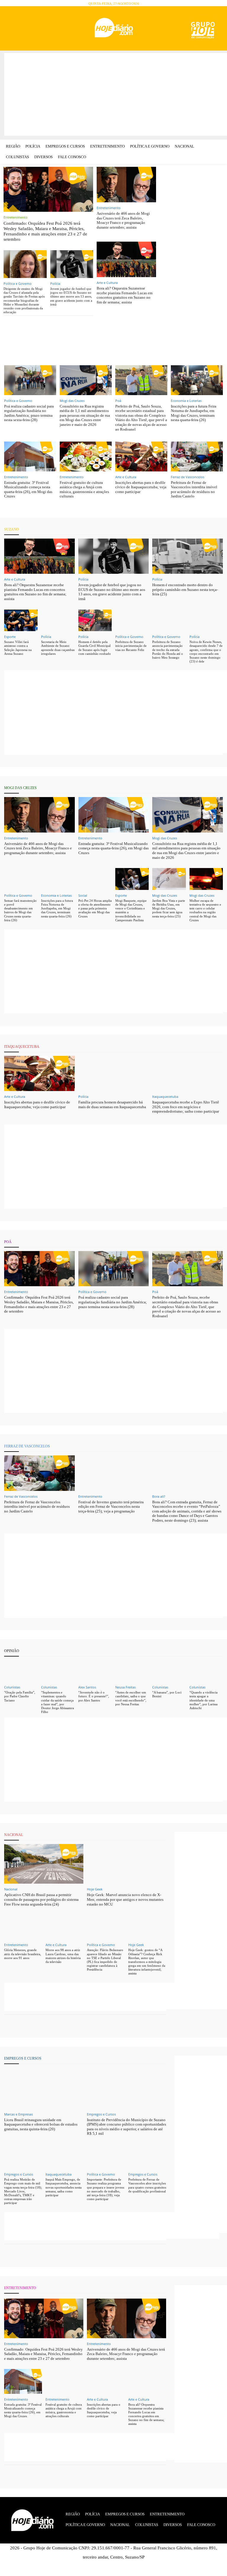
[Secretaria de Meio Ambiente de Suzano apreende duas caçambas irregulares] (58, 620)
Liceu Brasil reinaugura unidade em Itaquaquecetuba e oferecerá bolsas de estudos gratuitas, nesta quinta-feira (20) (41, 2124)
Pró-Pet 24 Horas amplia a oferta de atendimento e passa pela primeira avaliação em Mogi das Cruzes (95, 908)
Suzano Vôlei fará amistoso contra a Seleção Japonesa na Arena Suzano (18, 648)
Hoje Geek (95, 1889)
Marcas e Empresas (18, 2114)
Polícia (55, 283)
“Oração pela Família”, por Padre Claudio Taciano (20, 1696)
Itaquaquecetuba (165, 1097)
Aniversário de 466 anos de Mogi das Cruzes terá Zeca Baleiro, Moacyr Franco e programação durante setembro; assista (123, 220)
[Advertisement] (116, 94)
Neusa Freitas (125, 1687)
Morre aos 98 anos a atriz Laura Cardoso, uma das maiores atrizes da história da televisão (63, 1956)
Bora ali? (159, 1496)
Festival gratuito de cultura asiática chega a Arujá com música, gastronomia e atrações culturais (84, 489)
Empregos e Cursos (101, 2114)
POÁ (8, 1242)
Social (83, 895)
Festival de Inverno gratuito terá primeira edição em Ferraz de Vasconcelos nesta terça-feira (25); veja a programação (111, 1507)
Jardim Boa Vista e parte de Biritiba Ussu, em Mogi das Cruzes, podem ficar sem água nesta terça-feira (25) (169, 908)
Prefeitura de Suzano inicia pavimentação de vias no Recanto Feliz (131, 646)
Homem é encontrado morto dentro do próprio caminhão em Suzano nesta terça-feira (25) (185, 589)
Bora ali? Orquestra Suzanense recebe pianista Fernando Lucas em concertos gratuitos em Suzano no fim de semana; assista (125, 295)
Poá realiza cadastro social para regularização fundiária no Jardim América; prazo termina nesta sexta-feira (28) (29, 413)
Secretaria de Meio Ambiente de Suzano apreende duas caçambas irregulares (58, 648)
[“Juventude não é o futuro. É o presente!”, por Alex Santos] (95, 1671)
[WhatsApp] (52, 29)
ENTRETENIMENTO (20, 2288)
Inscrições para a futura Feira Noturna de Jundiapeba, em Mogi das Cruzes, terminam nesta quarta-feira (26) (194, 413)
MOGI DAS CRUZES (20, 788)
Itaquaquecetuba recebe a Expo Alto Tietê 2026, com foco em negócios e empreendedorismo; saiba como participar (186, 1107)
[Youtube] (63, 29)
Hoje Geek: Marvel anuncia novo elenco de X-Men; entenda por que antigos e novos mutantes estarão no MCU (125, 1899)
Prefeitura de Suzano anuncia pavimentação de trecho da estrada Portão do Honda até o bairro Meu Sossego (168, 650)
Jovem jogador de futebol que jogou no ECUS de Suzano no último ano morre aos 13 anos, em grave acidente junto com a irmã (71, 296)
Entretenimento (16, 217)
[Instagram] (28, 29)
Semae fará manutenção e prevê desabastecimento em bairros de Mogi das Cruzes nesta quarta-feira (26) (20, 910)
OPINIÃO (12, 1651)
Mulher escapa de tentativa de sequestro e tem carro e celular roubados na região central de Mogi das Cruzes (205, 910)
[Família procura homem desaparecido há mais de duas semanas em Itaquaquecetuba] (114, 1073)
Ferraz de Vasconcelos (188, 477)
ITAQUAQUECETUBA (22, 1047)
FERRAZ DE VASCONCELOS (27, 1446)
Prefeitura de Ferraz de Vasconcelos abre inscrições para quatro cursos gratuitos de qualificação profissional (147, 2185)
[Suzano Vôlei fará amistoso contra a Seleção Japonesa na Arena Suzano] (21, 620)
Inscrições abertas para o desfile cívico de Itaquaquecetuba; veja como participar (141, 487)
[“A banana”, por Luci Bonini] (169, 1671)
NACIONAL (14, 1835)
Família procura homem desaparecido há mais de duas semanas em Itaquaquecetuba (112, 1104)
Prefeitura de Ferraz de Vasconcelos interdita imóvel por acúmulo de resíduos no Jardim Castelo (194, 489)
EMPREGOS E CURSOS (23, 2058)
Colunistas (12, 1687)
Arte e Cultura (107, 283)
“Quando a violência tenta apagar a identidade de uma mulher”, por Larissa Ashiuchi (204, 1700)
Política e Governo (18, 283)
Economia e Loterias (186, 401)
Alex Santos (87, 1687)
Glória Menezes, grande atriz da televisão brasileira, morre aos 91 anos (23, 1954)
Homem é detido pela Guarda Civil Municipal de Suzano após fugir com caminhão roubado (95, 648)
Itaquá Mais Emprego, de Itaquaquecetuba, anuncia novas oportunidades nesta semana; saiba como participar (64, 2187)
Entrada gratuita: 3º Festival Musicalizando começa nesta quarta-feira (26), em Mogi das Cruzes (28, 489)
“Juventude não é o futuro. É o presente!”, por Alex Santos (94, 1696)
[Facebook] (16, 29)
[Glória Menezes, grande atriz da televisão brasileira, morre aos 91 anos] (23, 1927)
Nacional (11, 1889)
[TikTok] (39, 29)
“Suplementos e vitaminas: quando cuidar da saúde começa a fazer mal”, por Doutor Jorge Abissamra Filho (57, 1702)
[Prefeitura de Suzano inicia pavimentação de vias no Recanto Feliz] (132, 620)
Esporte (10, 637)
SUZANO (12, 529)
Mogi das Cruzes (72, 401)
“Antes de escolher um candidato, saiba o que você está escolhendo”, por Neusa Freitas (131, 1698)
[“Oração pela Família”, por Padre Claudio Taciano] (21, 1671)
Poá (118, 401)
